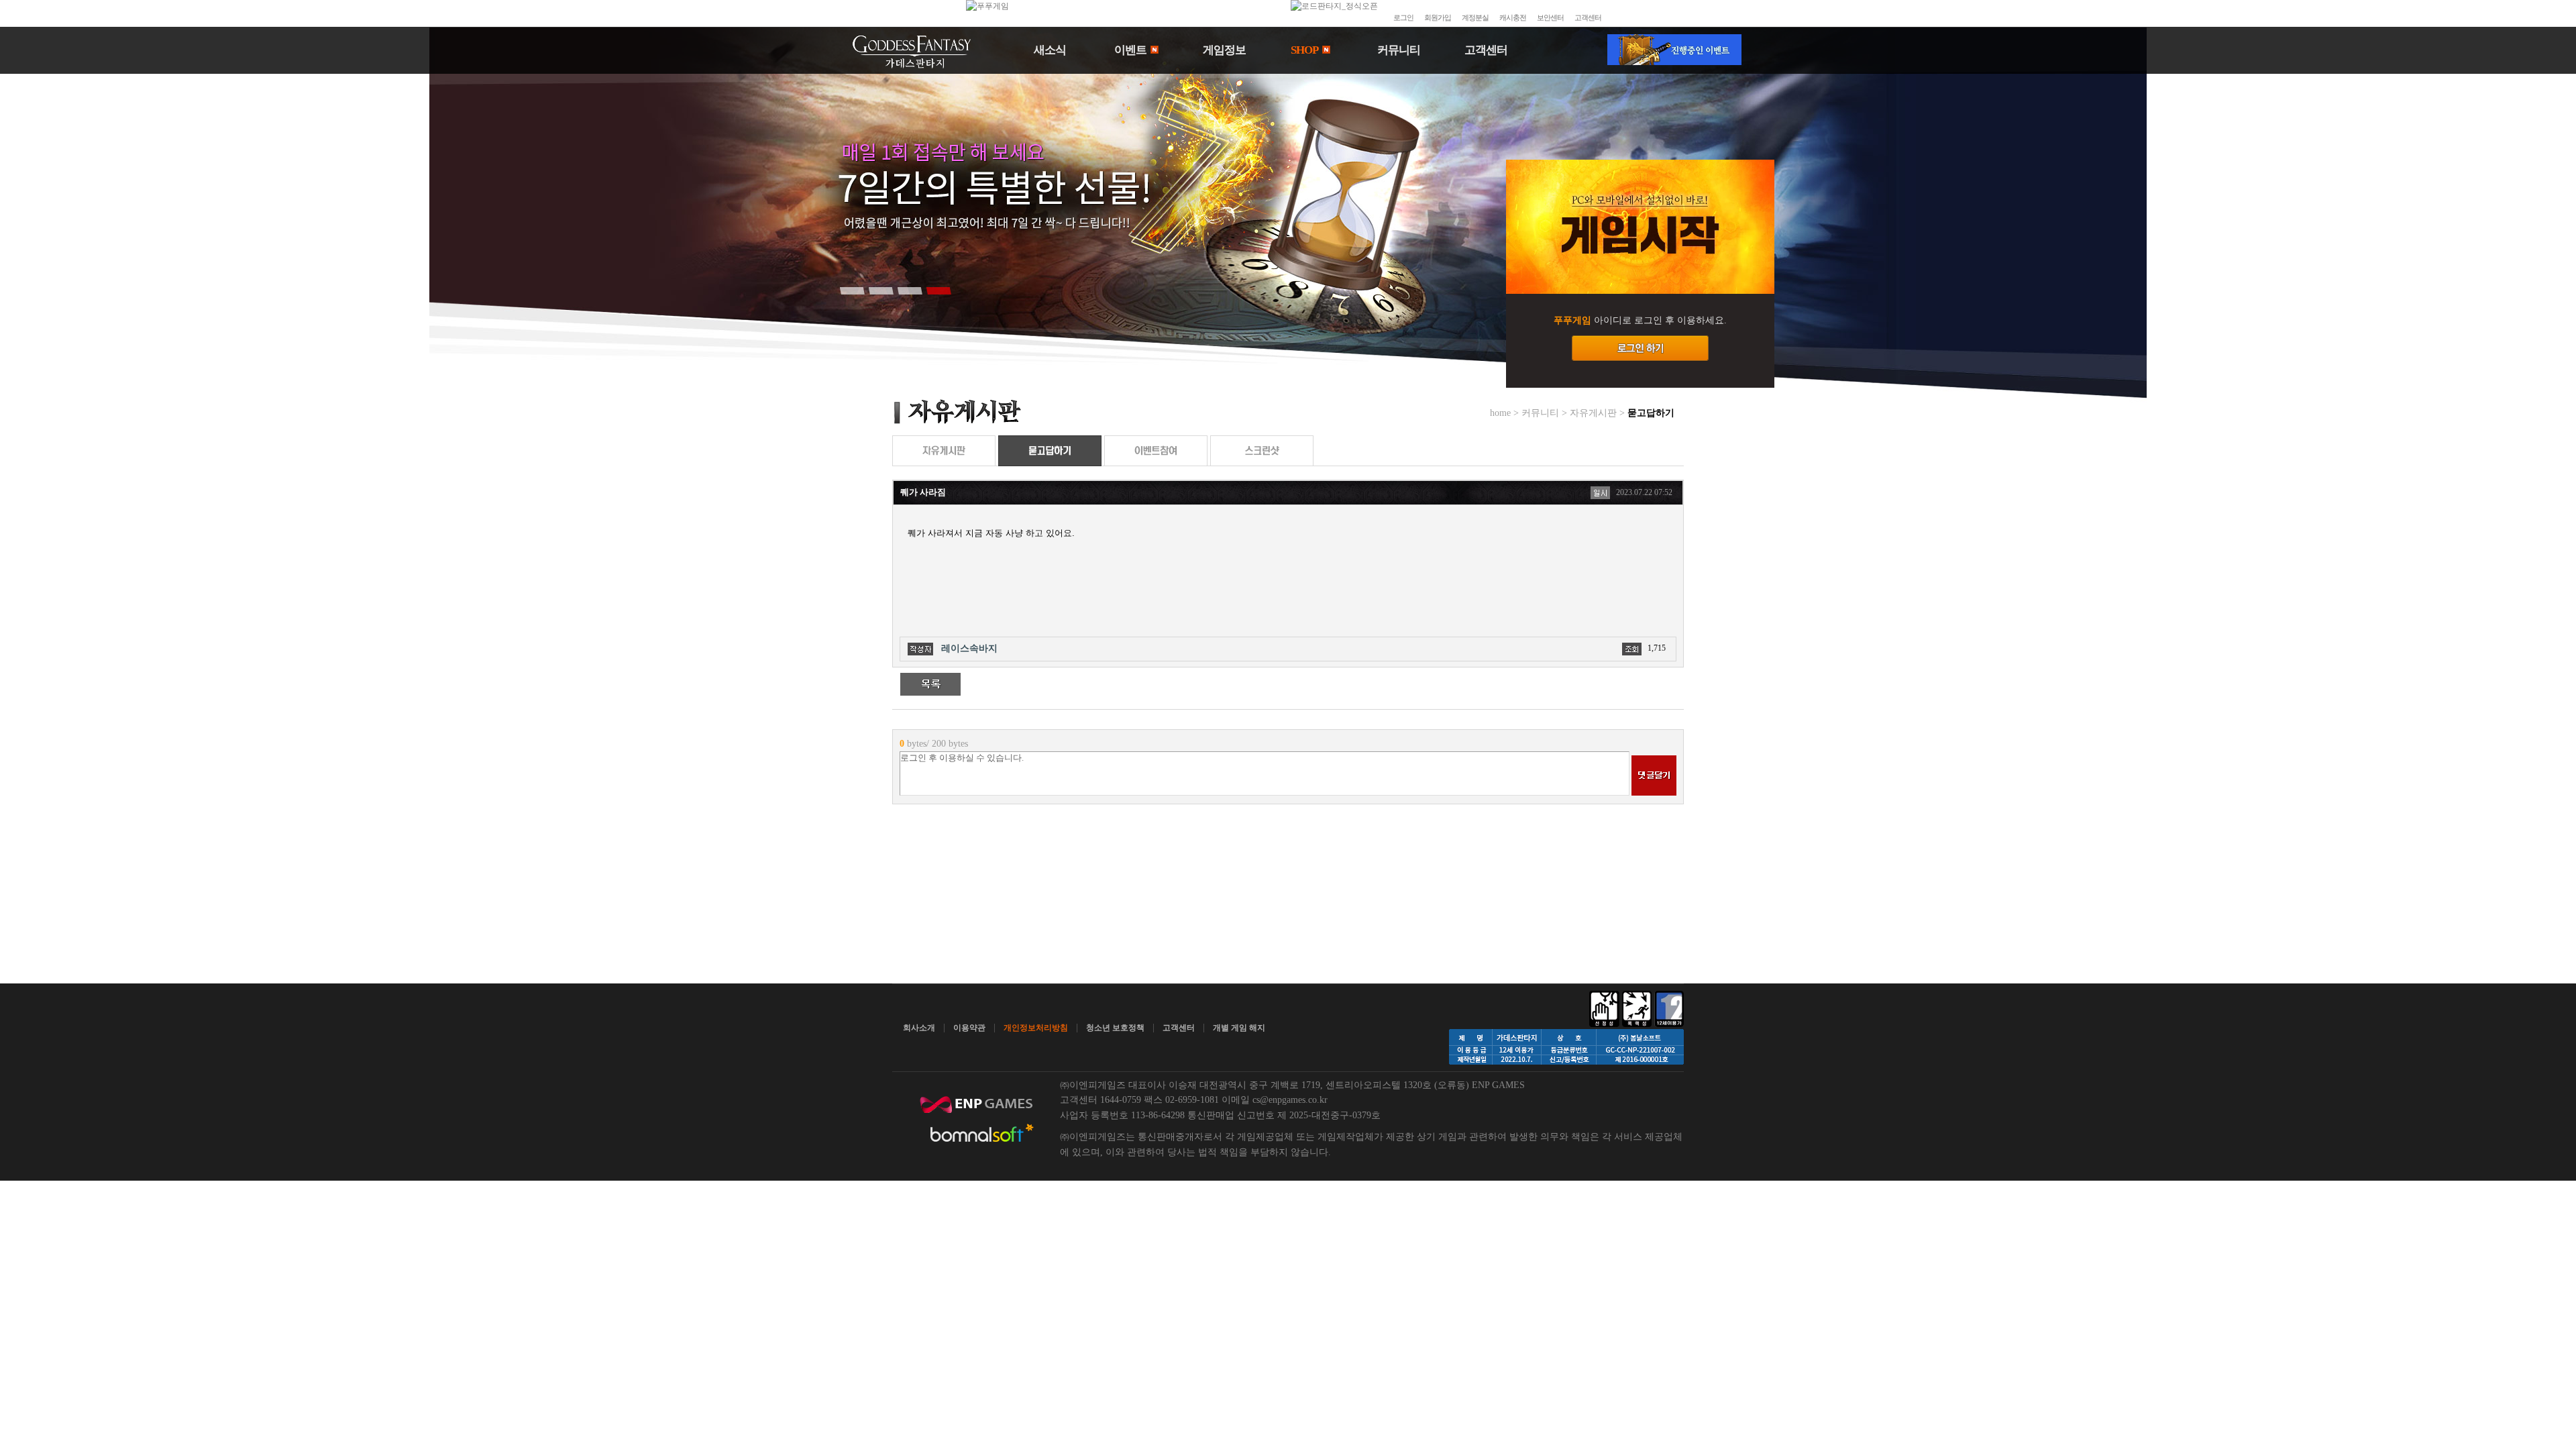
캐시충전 (1513, 17)
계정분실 (1475, 17)
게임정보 (1224, 50)
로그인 (1403, 17)
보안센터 (1550, 17)
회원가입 (1438, 17)
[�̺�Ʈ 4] (938, 290)
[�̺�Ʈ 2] (881, 290)
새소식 (1050, 50)
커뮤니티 (1399, 50)
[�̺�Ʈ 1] (852, 290)
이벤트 (1131, 50)
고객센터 (1588, 17)
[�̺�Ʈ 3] (910, 290)
